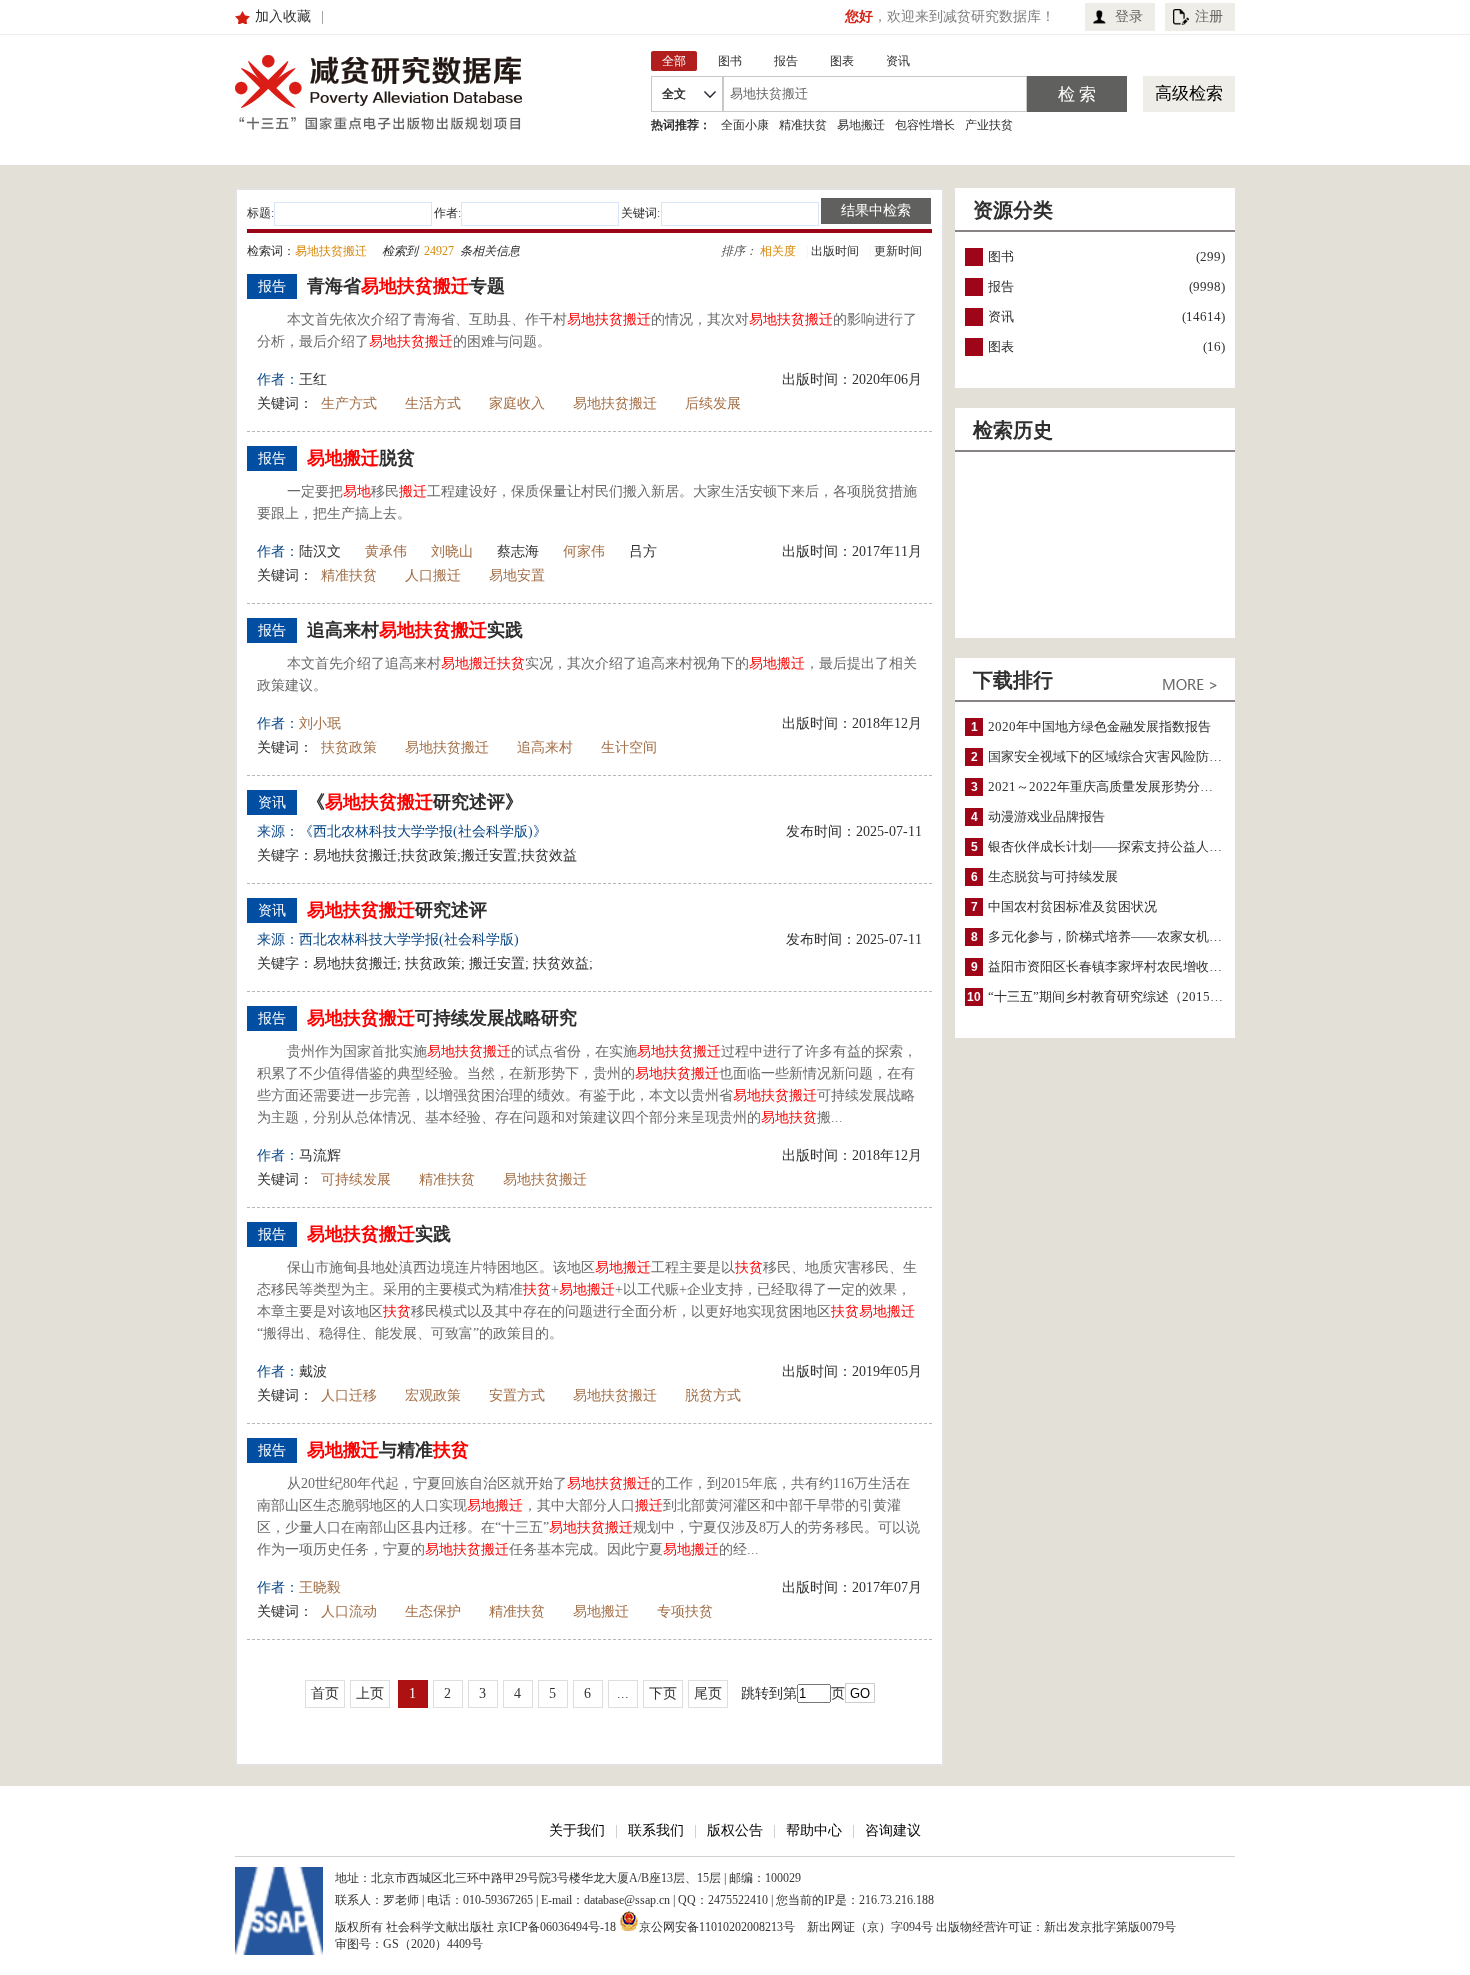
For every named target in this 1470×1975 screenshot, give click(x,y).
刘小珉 (320, 723)
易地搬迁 (861, 125)
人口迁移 (349, 1395)
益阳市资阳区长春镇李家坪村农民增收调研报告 (1124, 966)
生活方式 (433, 403)
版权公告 (735, 1830)
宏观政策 (433, 1395)
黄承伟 (386, 551)
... (623, 1693)
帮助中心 (814, 1830)
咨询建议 (893, 1830)
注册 (1209, 16)
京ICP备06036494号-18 (556, 1927)
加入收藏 (283, 16)
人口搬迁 (433, 575)
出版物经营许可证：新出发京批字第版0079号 (1056, 1927)
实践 (379, 1234)
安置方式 (517, 1395)
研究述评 (397, 910)
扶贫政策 (349, 747)
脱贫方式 (713, 1395)
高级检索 (1189, 93)
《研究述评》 (415, 802)
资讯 (1001, 316)
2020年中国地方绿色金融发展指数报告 (1099, 726)
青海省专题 (406, 286)
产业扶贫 (989, 125)
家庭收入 (517, 403)
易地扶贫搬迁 (615, 403)
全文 (674, 94)
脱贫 (361, 458)
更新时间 (898, 251)
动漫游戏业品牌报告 (1046, 816)
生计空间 (629, 747)
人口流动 (349, 1611)
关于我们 (577, 1830)
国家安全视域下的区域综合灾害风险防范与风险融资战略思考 (1163, 756)
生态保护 (433, 1611)
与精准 (388, 1450)
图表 (1001, 346)
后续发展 (713, 403)
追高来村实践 (415, 630)
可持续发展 (356, 1179)
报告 (1001, 286)
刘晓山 (452, 551)
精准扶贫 (803, 125)
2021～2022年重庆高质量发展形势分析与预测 (1120, 786)
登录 (1129, 16)
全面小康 (745, 125)
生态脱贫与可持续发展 (1053, 876)
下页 (663, 1693)
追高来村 (545, 747)
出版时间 (835, 251)
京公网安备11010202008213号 (717, 1925)
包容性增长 (925, 125)
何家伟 (584, 551)
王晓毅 (320, 1587)
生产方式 (349, 403)
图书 (1001, 256)
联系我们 (656, 1830)
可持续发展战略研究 (442, 1018)
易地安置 (517, 575)
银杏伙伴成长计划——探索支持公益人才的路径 (1124, 846)
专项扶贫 (685, 1611)
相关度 (778, 251)
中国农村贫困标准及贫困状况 (1072, 906)
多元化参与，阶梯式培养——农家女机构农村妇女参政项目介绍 (1170, 936)
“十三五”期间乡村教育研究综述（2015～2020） (1126, 996)
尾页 (708, 1693)
